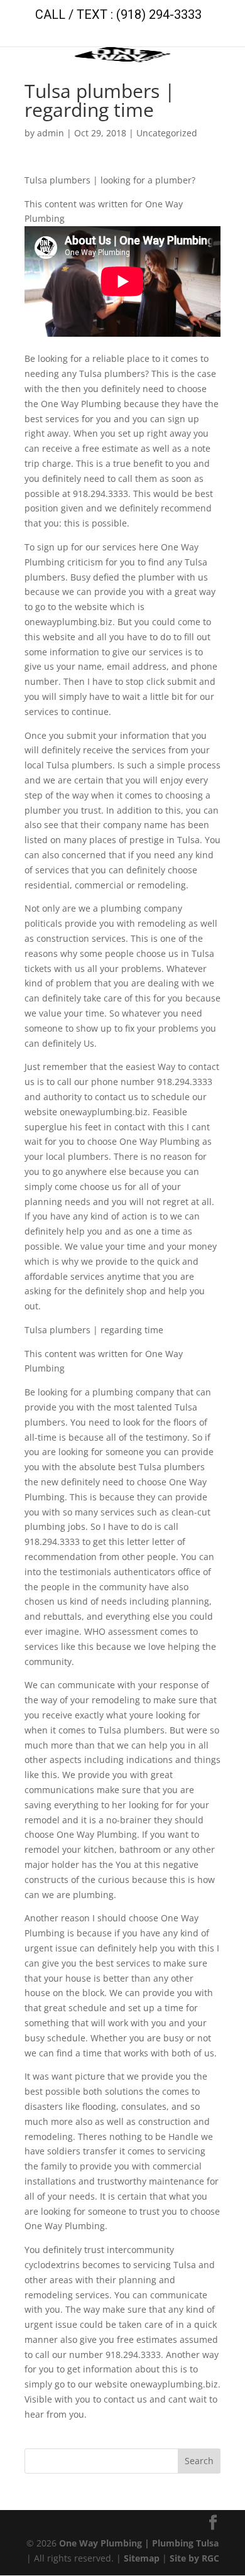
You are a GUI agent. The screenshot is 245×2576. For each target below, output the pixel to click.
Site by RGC (194, 2558)
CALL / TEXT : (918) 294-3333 (118, 14)
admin (51, 133)
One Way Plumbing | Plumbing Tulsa (139, 2543)
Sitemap (142, 2558)
